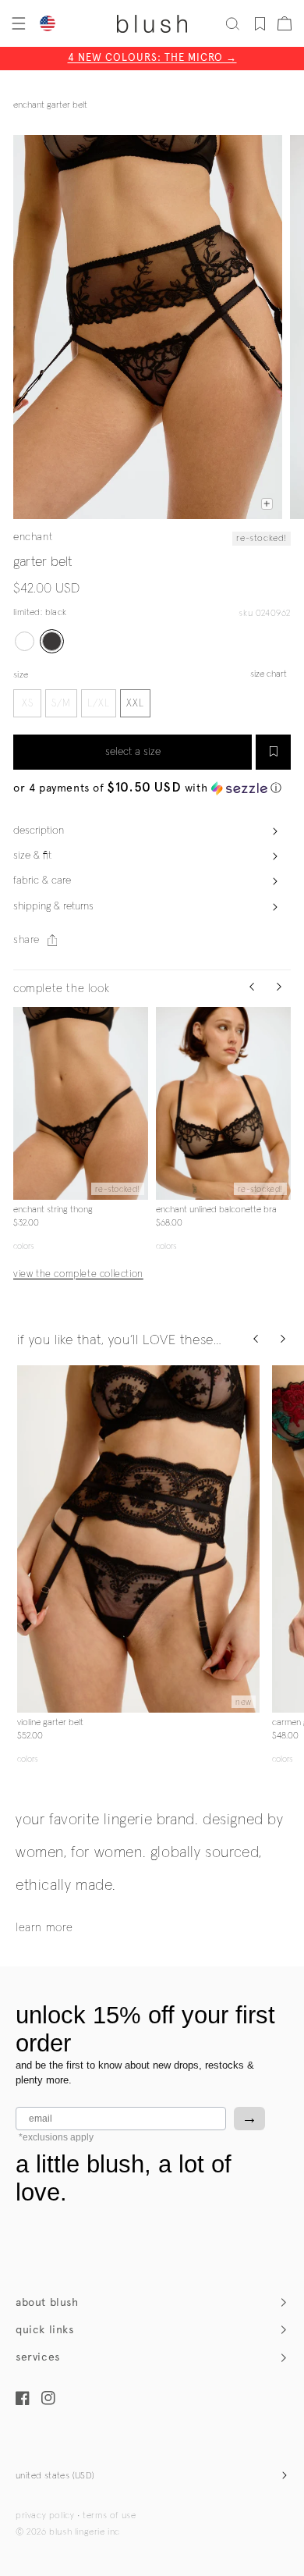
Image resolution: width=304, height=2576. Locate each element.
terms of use (109, 2516)
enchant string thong (53, 1210)
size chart (269, 674)
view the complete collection (78, 1274)
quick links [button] (45, 2330)
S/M (61, 704)
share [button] (27, 940)
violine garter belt (50, 1723)
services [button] (38, 2357)
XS (28, 704)
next (139, 1103)
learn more (44, 1928)
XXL (135, 704)
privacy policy (45, 2516)
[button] (17, 23)
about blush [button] (47, 2302)
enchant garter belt (50, 105)
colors (23, 1246)
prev (23, 1103)
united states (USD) (55, 2476)
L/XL (99, 704)
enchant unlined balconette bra (216, 1210)
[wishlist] (260, 23)
